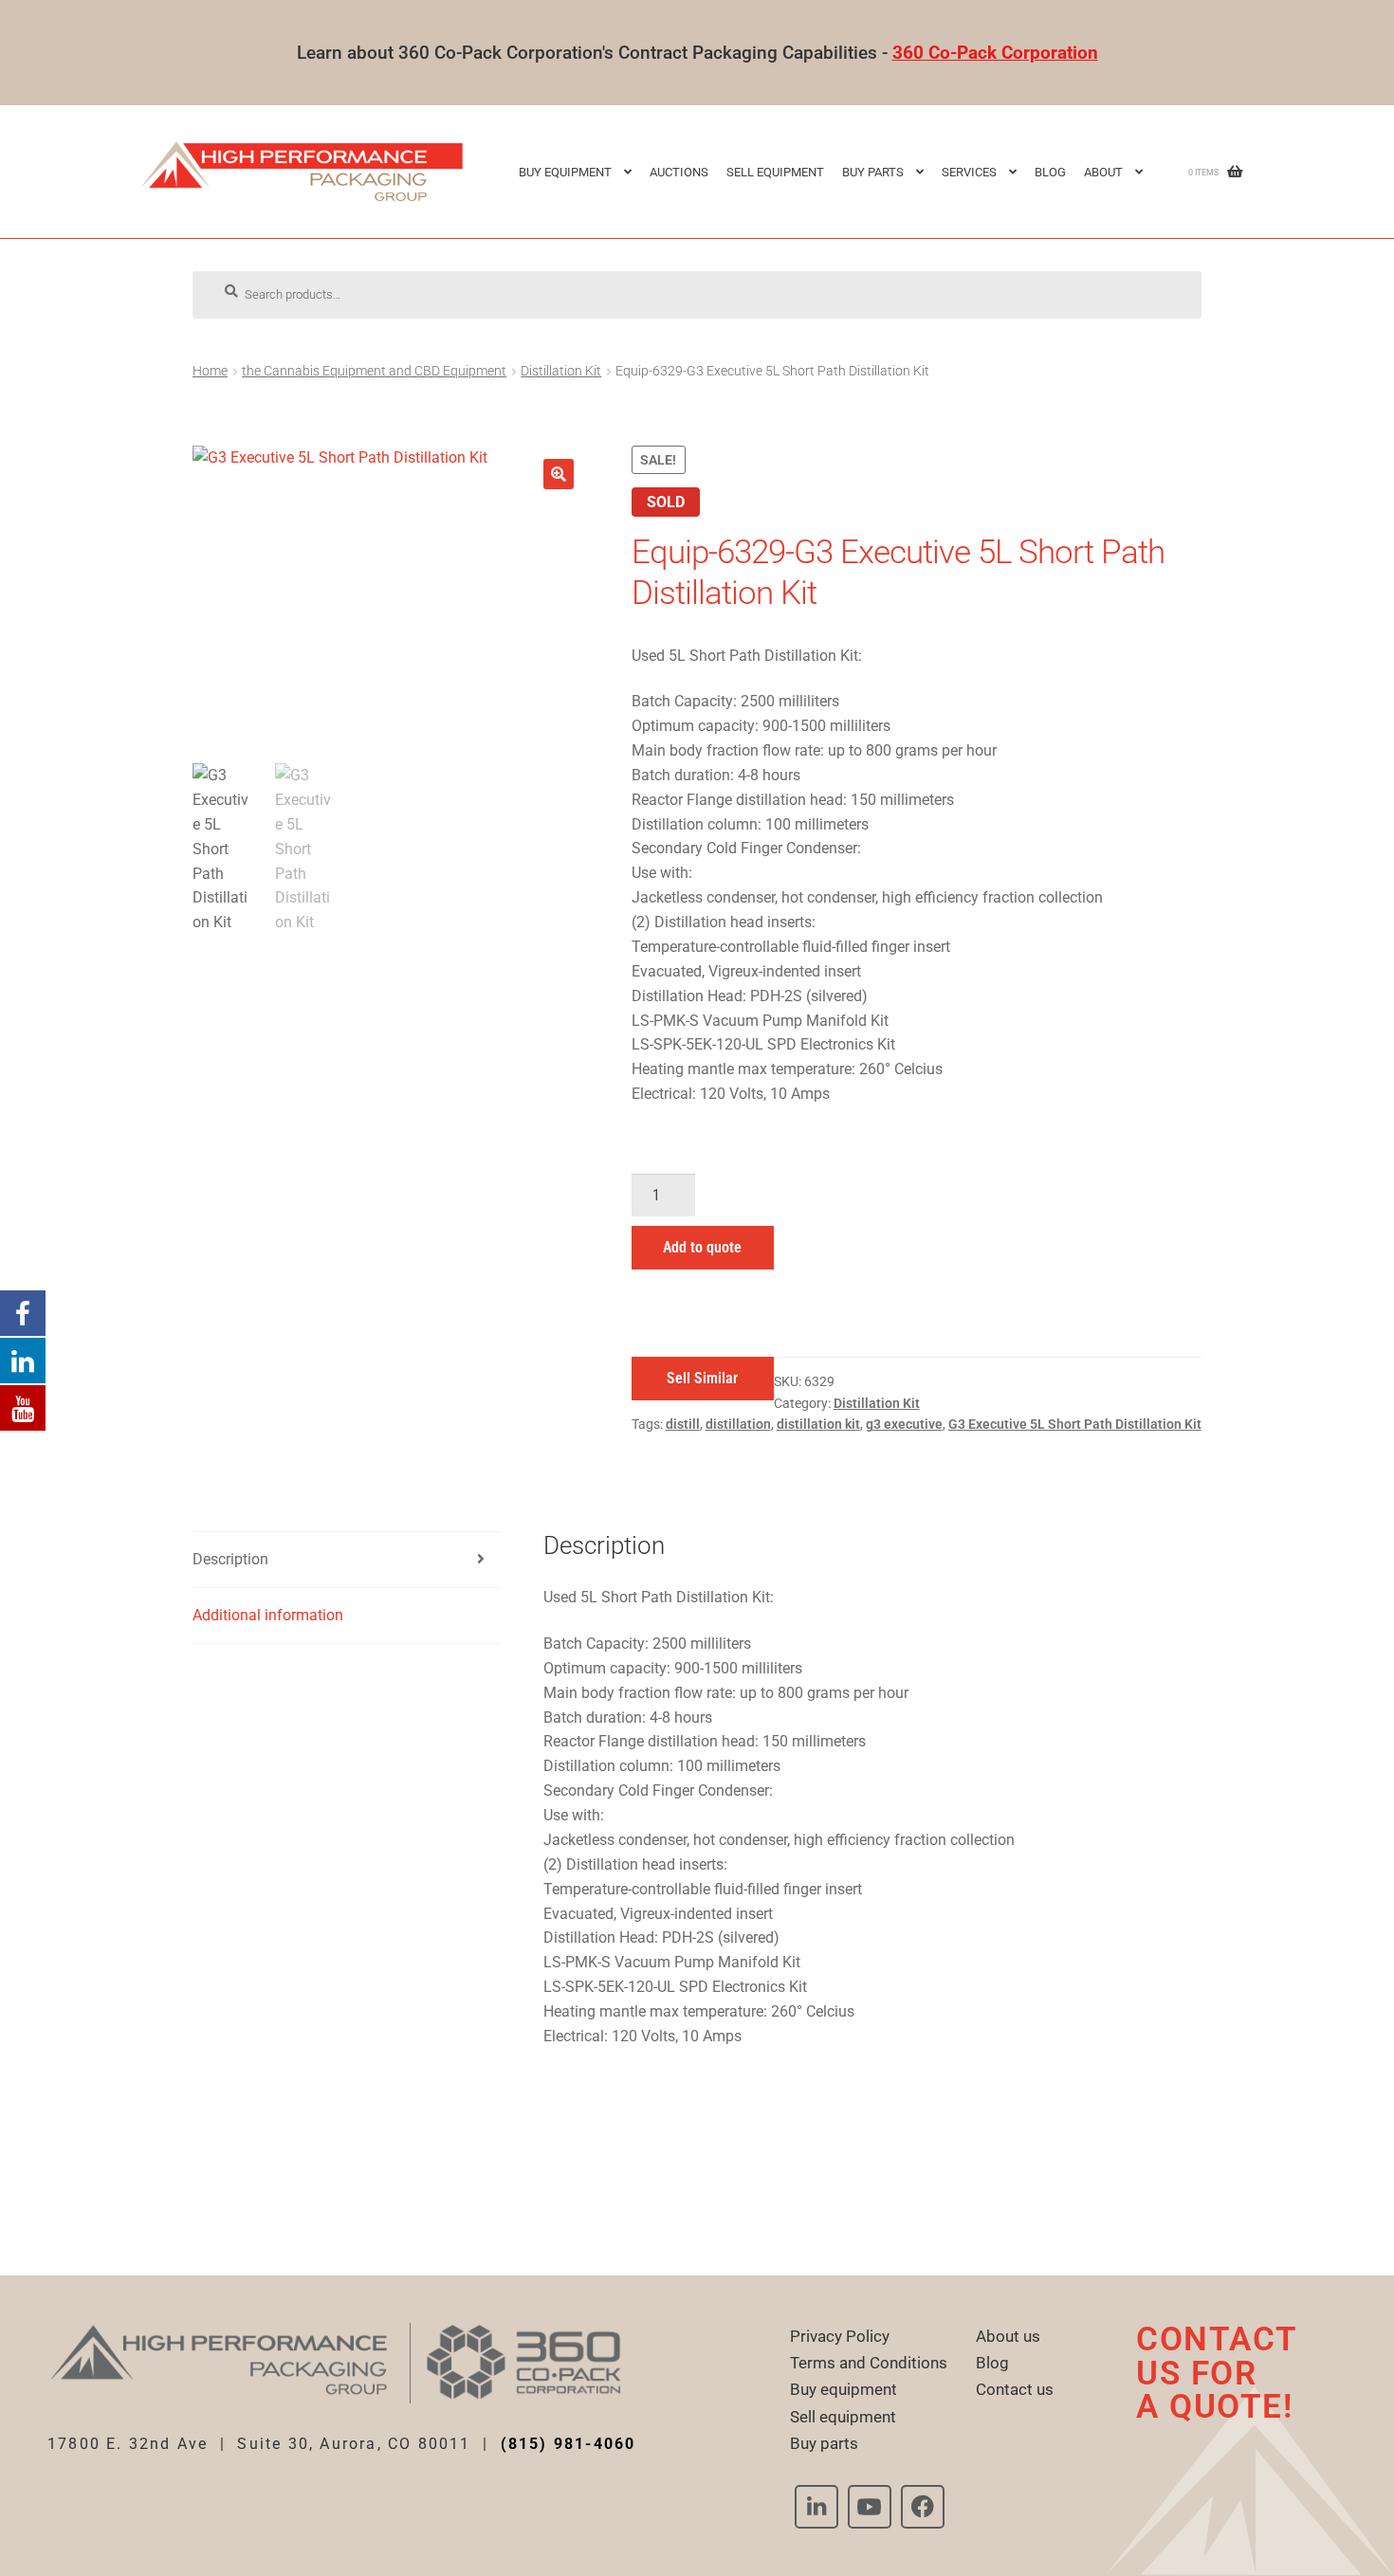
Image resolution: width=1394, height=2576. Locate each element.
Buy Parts (873, 172)
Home (210, 371)
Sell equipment (775, 172)
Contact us (1015, 2389)
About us (1008, 2336)
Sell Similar (702, 1378)
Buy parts (824, 2443)
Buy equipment (844, 2389)
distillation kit (818, 1424)
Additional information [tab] (268, 1615)
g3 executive (904, 1424)
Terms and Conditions (869, 2363)
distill (683, 1424)
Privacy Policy (840, 2336)
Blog (1050, 172)
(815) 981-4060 (569, 2444)
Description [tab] (230, 1559)
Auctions (679, 172)
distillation (738, 1424)
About (1103, 172)
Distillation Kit (561, 371)
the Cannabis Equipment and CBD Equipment (374, 371)
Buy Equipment (565, 172)
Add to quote (702, 1247)
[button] (559, 474)
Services (969, 172)
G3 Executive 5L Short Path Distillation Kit (1075, 1424)
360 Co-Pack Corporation (995, 53)
